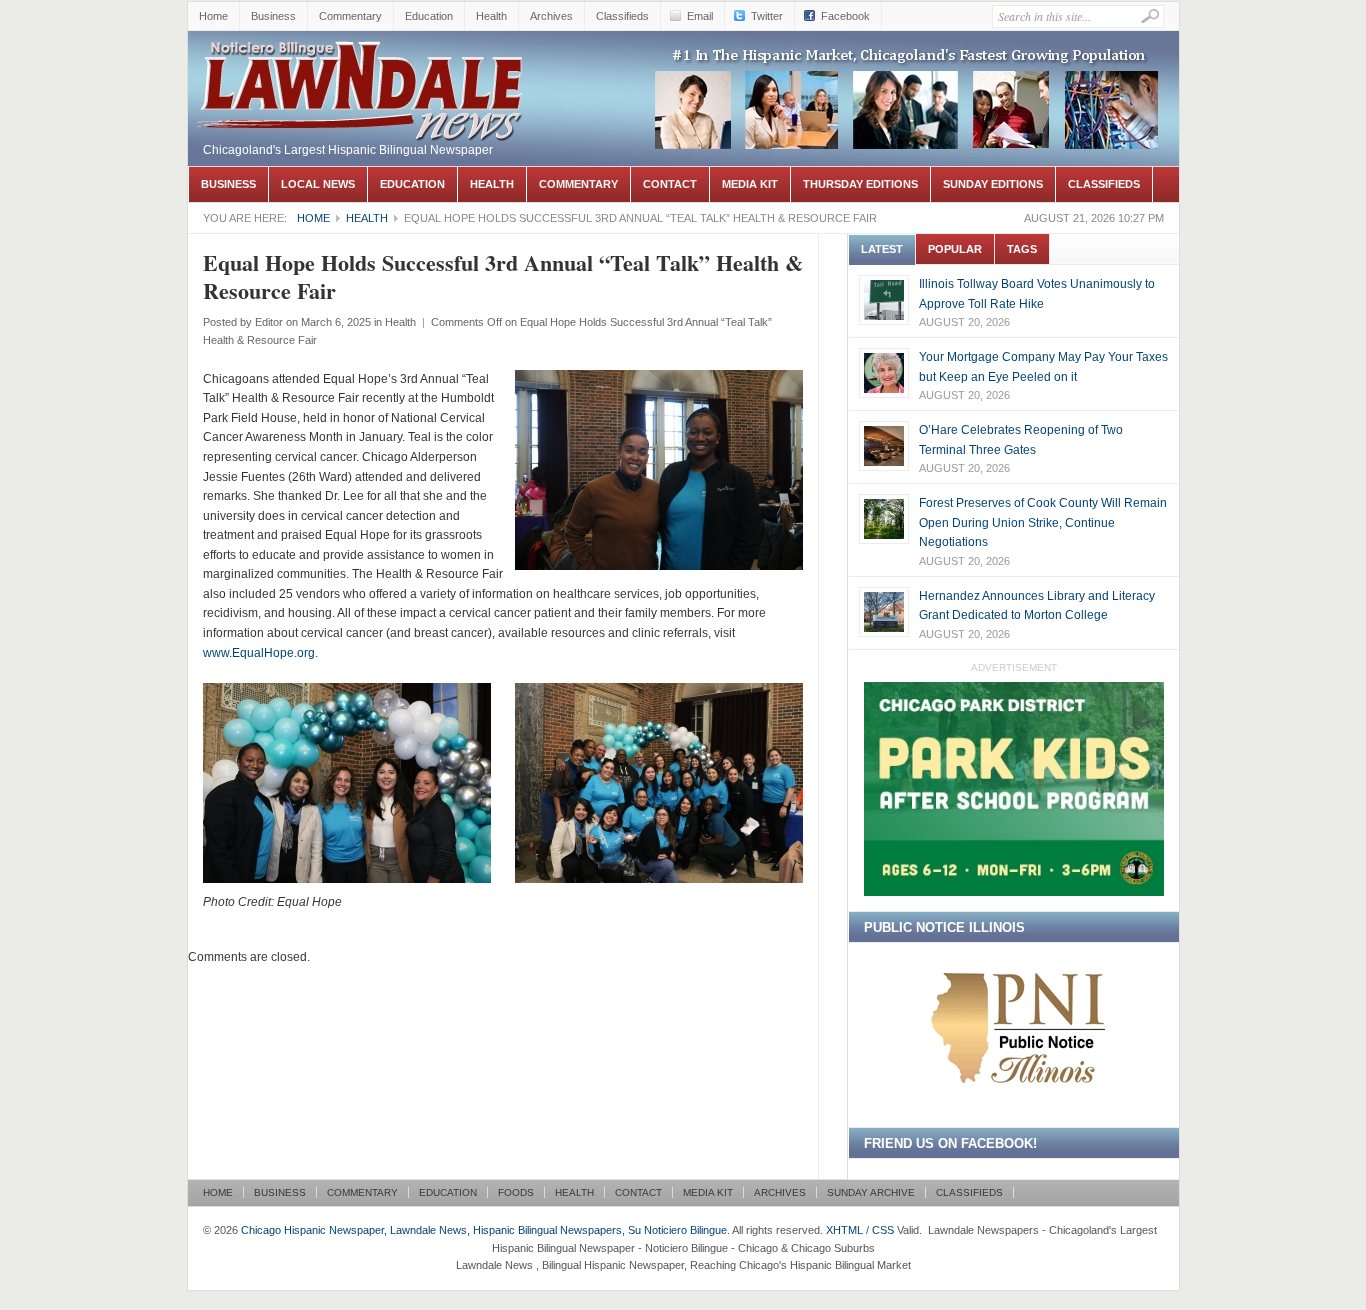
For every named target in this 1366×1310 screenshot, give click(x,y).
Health (491, 16)
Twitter (767, 16)
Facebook (845, 16)
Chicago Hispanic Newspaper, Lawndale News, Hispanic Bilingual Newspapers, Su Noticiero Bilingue (363, 86)
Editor (269, 322)
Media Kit (750, 184)
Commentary (350, 16)
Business (273, 16)
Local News (318, 184)
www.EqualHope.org (259, 653)
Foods (516, 1192)
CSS (883, 1230)
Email (700, 16)
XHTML (844, 1230)
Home (213, 16)
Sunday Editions (993, 184)
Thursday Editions (860, 184)
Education (429, 16)
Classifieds (622, 16)
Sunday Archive (871, 1192)
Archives (551, 16)
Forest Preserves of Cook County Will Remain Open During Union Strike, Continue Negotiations (1043, 522)
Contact (670, 184)
